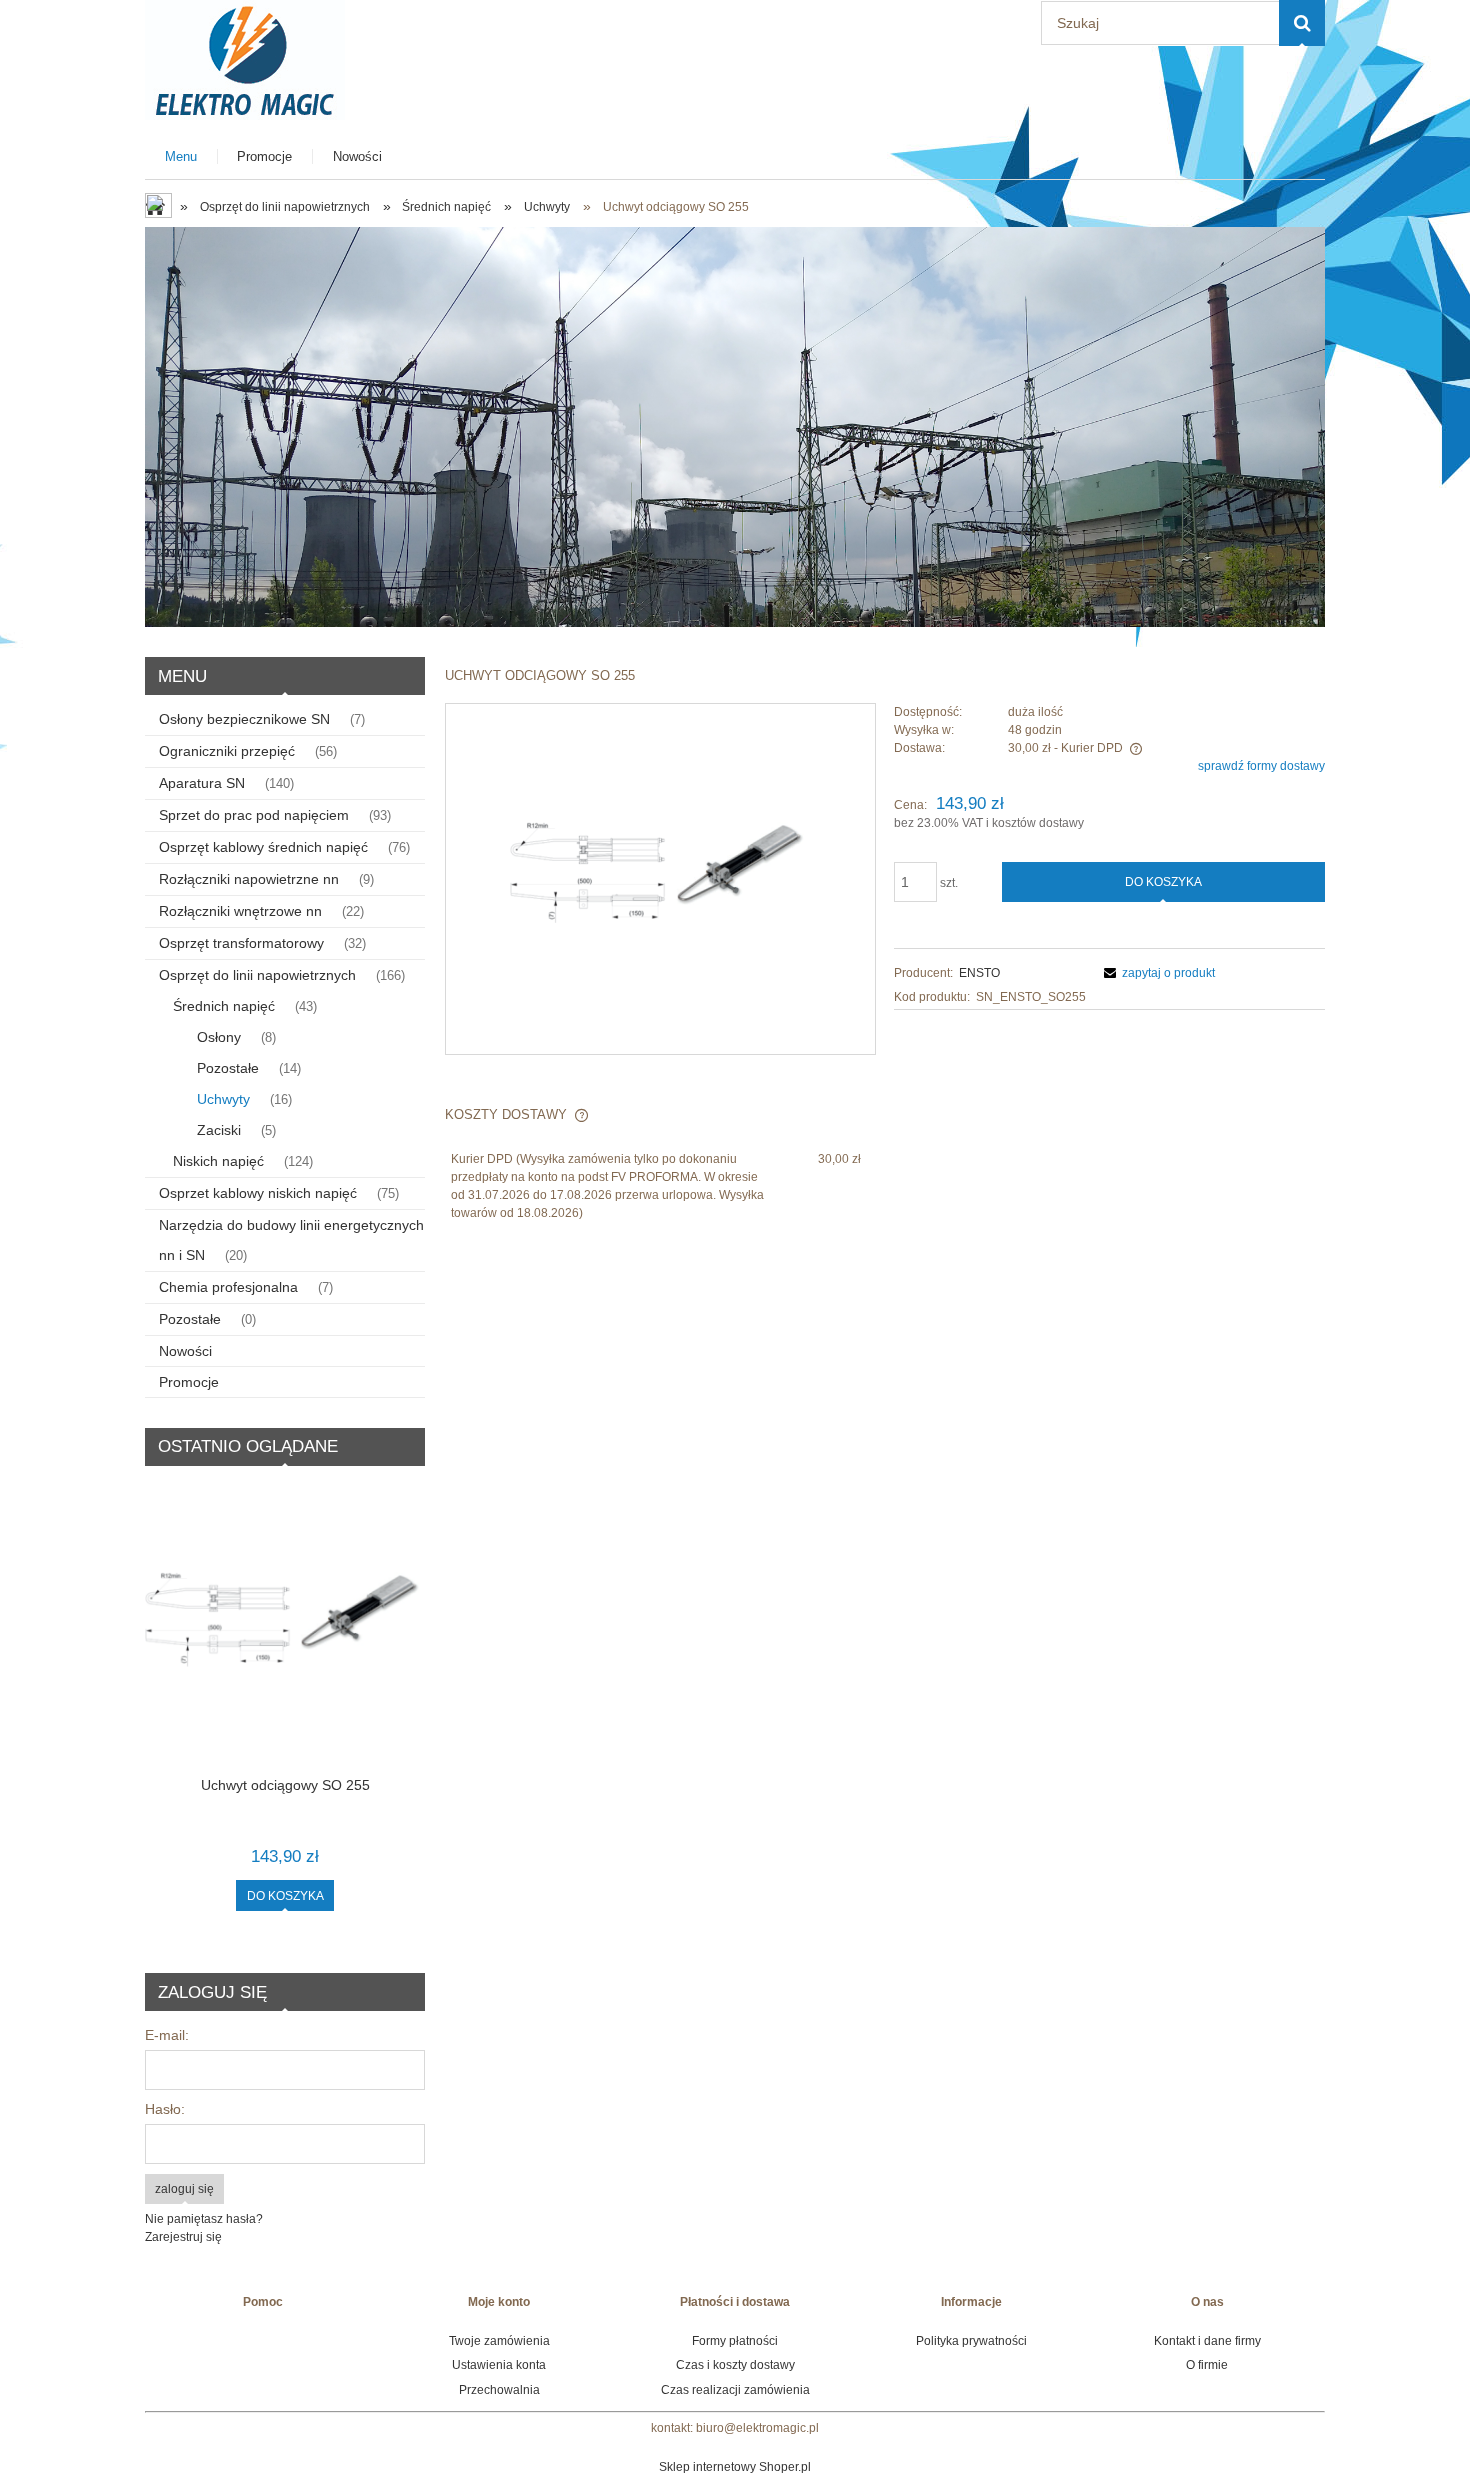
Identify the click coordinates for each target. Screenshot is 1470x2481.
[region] (735, 427)
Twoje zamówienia (499, 2341)
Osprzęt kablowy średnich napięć (263, 847)
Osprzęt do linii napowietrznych (257, 975)
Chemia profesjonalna (228, 1287)
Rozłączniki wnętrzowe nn (240, 911)
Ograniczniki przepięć (227, 751)
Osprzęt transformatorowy (241, 943)
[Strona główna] (245, 57)
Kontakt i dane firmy (1207, 2341)
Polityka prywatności (971, 2341)
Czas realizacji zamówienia (735, 2390)
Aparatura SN (202, 783)
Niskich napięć (218, 1161)
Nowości (185, 1351)
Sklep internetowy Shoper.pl (735, 2467)
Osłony (219, 1037)
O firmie (1207, 2365)
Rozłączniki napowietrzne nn (249, 879)
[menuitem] (181, 156)
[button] (1156, 973)
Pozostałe (228, 1068)
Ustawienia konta (499, 2365)
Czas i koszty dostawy (735, 2365)
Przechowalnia (499, 2390)
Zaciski (219, 1130)
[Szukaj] (1302, 23)
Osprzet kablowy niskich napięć (258, 1193)
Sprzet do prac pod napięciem (254, 815)
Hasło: (165, 2109)
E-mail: (167, 2035)
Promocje (189, 1382)
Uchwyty (223, 1099)
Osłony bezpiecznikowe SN (244, 719)
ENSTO (979, 973)
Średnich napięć (224, 1006)
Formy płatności (735, 2341)
